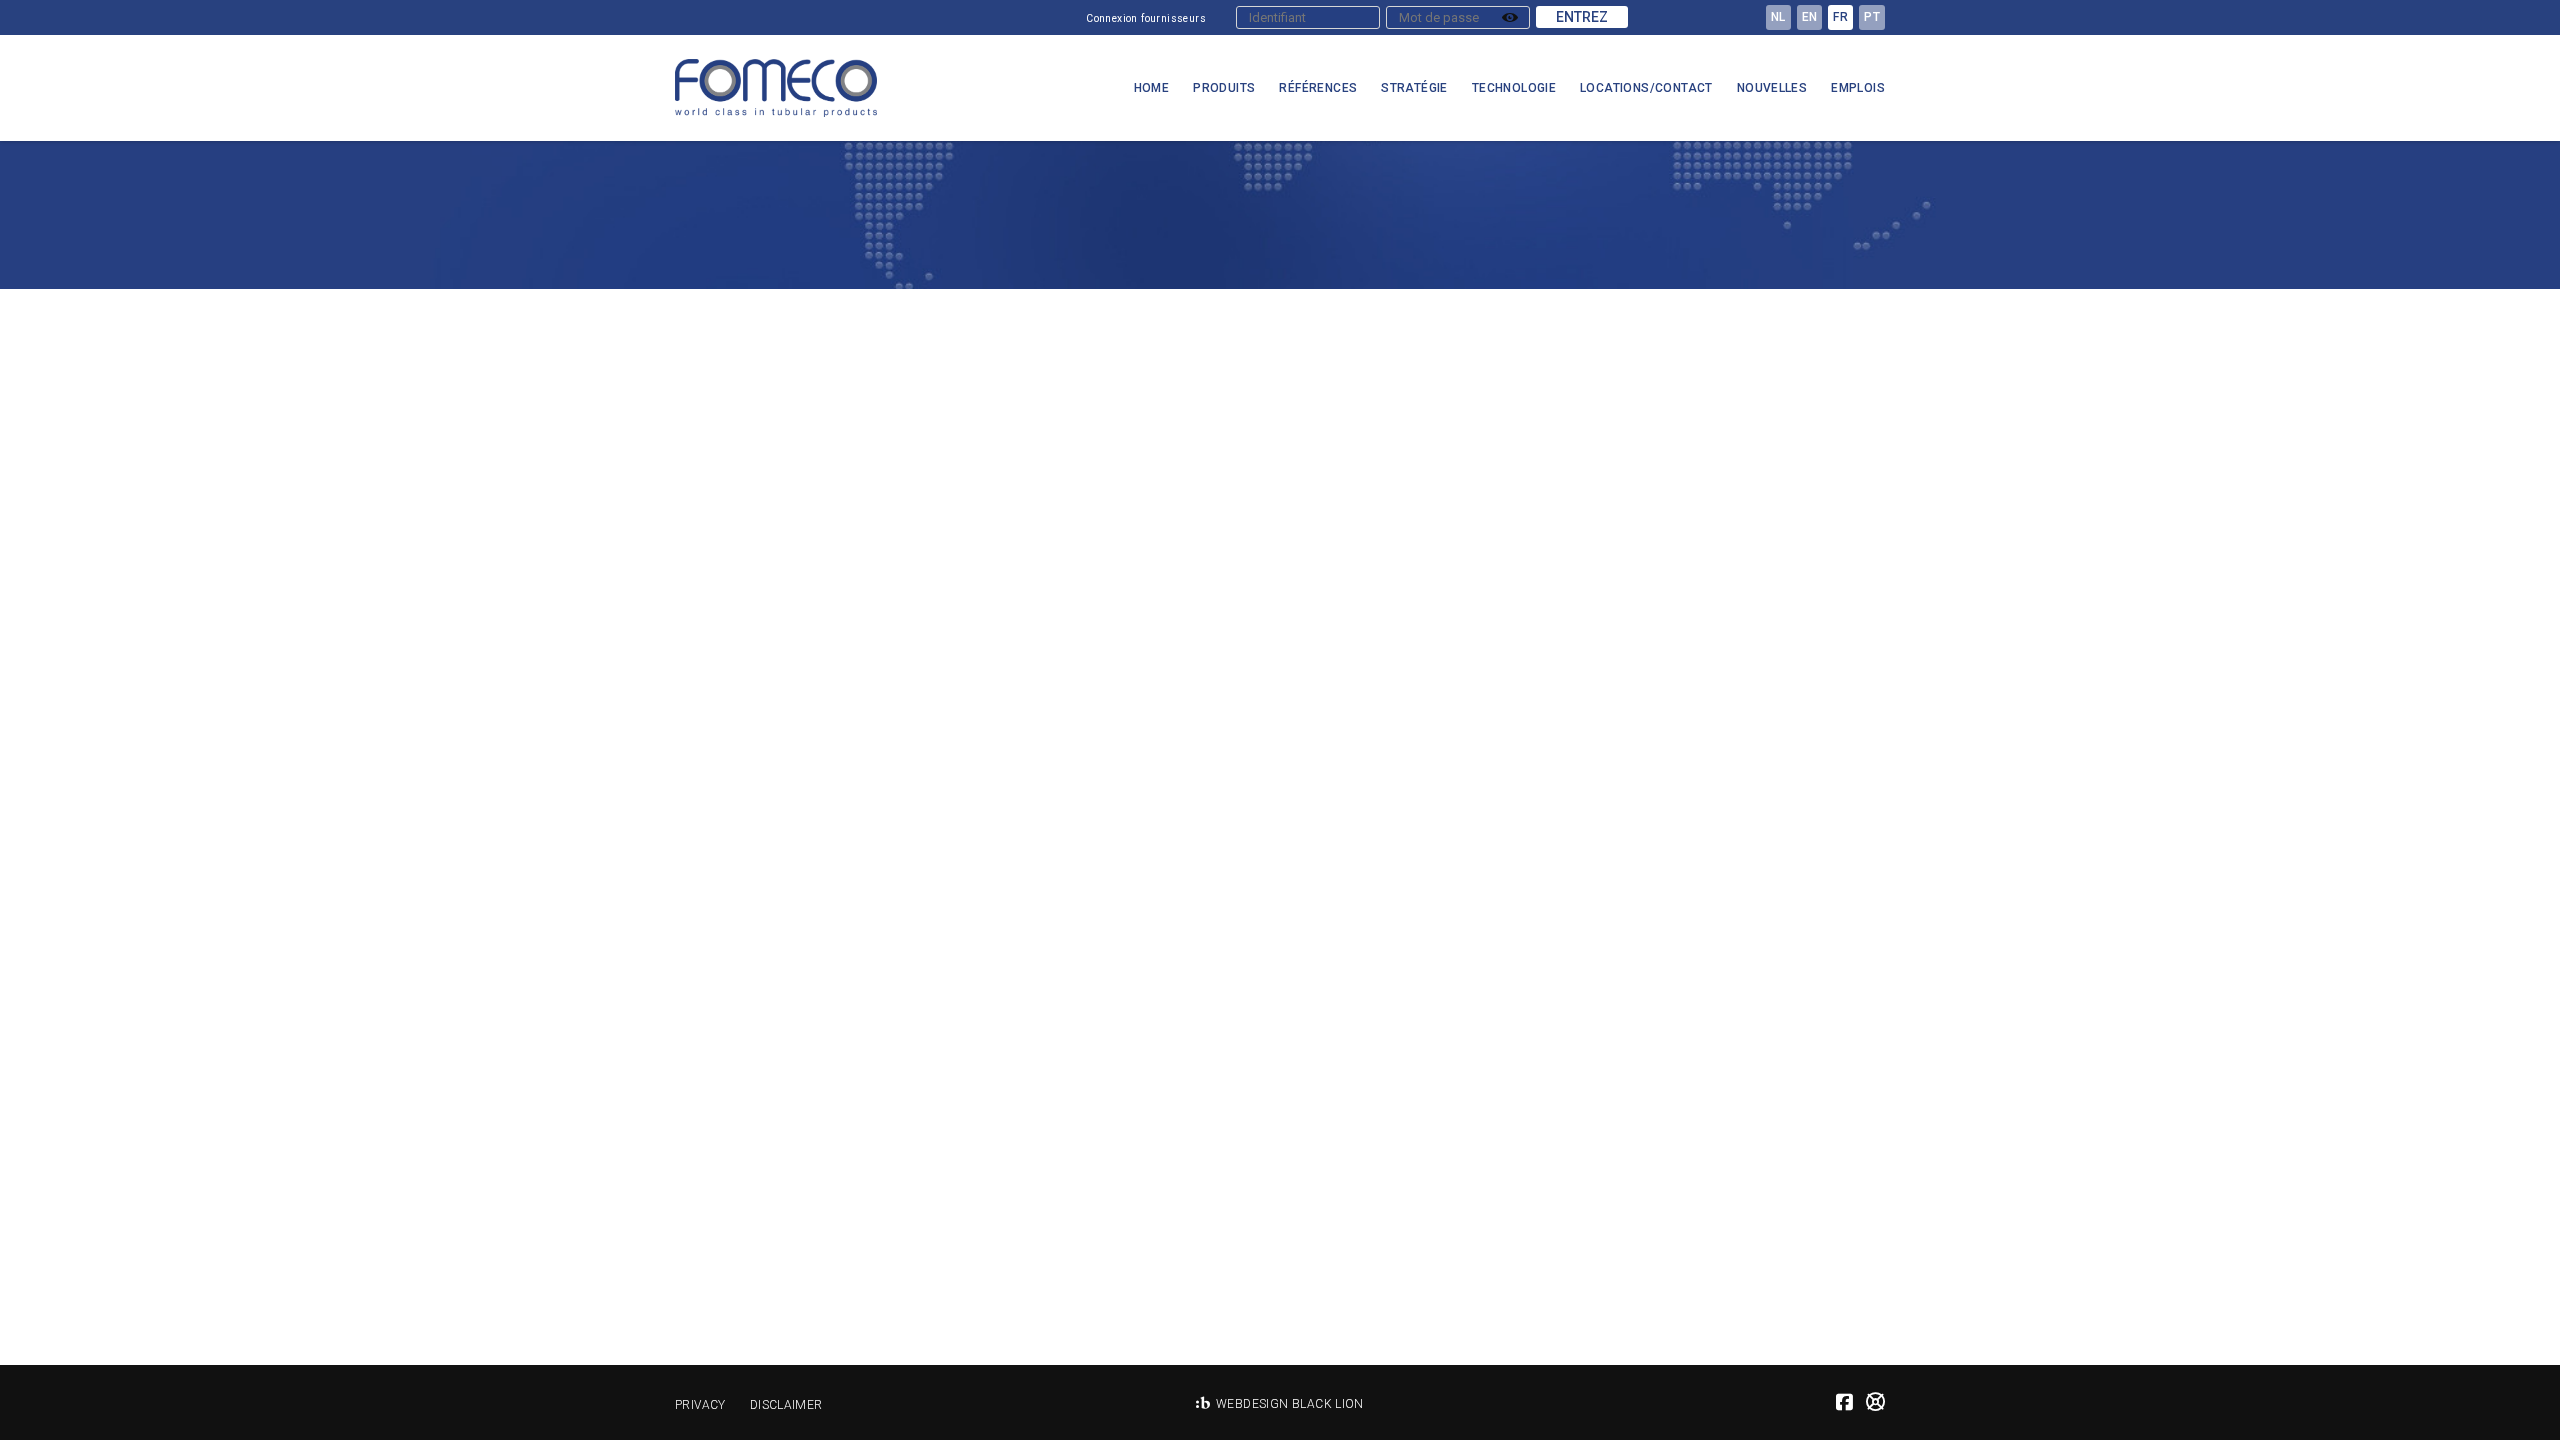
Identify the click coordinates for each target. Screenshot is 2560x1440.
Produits (1224, 88)
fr (1840, 17)
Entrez (1582, 17)
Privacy (700, 1405)
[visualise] (1510, 17)
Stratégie (1414, 88)
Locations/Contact (1646, 88)
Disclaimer (786, 1405)
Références (1318, 88)
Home (1152, 88)
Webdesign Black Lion (1290, 1404)
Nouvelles (1772, 88)
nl (1778, 17)
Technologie (1514, 88)
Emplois (1858, 88)
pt (1872, 17)
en (1810, 17)
